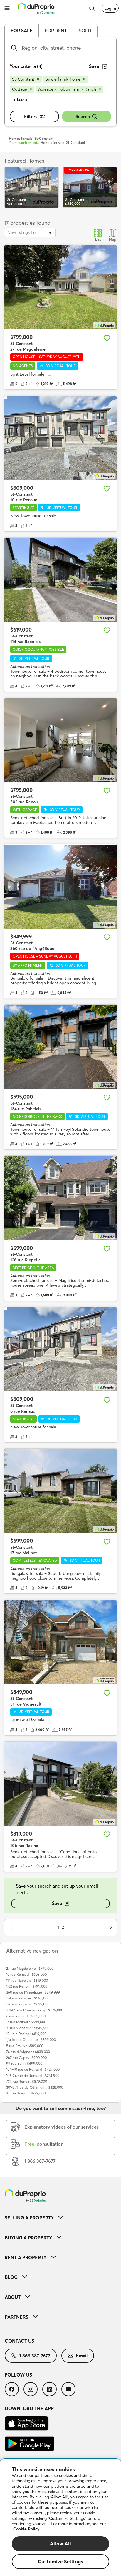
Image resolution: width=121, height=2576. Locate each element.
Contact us (19, 2341)
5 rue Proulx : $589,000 (25, 2046)
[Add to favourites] (107, 338)
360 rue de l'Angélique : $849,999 (33, 1992)
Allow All (61, 2543)
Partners (16, 2317)
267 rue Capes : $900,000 (26, 2058)
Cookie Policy (26, 2529)
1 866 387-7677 (35, 2356)
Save (57, 1903)
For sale (22, 31)
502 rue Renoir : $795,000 (27, 1986)
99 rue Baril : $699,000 (24, 2063)
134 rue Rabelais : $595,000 (28, 1998)
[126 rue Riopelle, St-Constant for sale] (60, 1198)
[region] (60, 2517)
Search (83, 116)
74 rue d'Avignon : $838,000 (28, 2052)
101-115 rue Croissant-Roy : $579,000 (35, 2010)
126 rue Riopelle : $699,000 (28, 2004)
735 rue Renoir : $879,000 (27, 2081)
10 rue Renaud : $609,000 (26, 1974)
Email (82, 2356)
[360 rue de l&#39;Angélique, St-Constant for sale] (60, 886)
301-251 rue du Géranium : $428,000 (35, 2087)
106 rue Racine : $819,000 (26, 2034)
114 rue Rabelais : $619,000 (27, 1980)
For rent (56, 31)
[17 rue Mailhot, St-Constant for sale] (60, 1491)
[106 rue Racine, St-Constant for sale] (60, 1784)
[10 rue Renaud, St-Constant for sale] (60, 438)
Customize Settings (60, 2561)
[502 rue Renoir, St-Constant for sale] (60, 740)
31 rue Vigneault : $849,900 (28, 2028)
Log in (110, 8)
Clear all (22, 100)
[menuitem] (60, 2218)
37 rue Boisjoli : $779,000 (26, 2093)
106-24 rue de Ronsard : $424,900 (33, 2075)
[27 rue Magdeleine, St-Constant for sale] (60, 287)
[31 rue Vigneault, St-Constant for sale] (60, 1642)
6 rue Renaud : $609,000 (26, 2016)
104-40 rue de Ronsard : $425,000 (33, 2069)
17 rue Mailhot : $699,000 (26, 2022)
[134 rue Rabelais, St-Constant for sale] (60, 1047)
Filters (31, 116)
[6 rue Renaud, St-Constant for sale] (60, 1349)
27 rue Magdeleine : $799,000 (30, 1968)
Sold (85, 31)
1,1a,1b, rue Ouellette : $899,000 (31, 2040)
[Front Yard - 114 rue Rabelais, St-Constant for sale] (60, 580)
